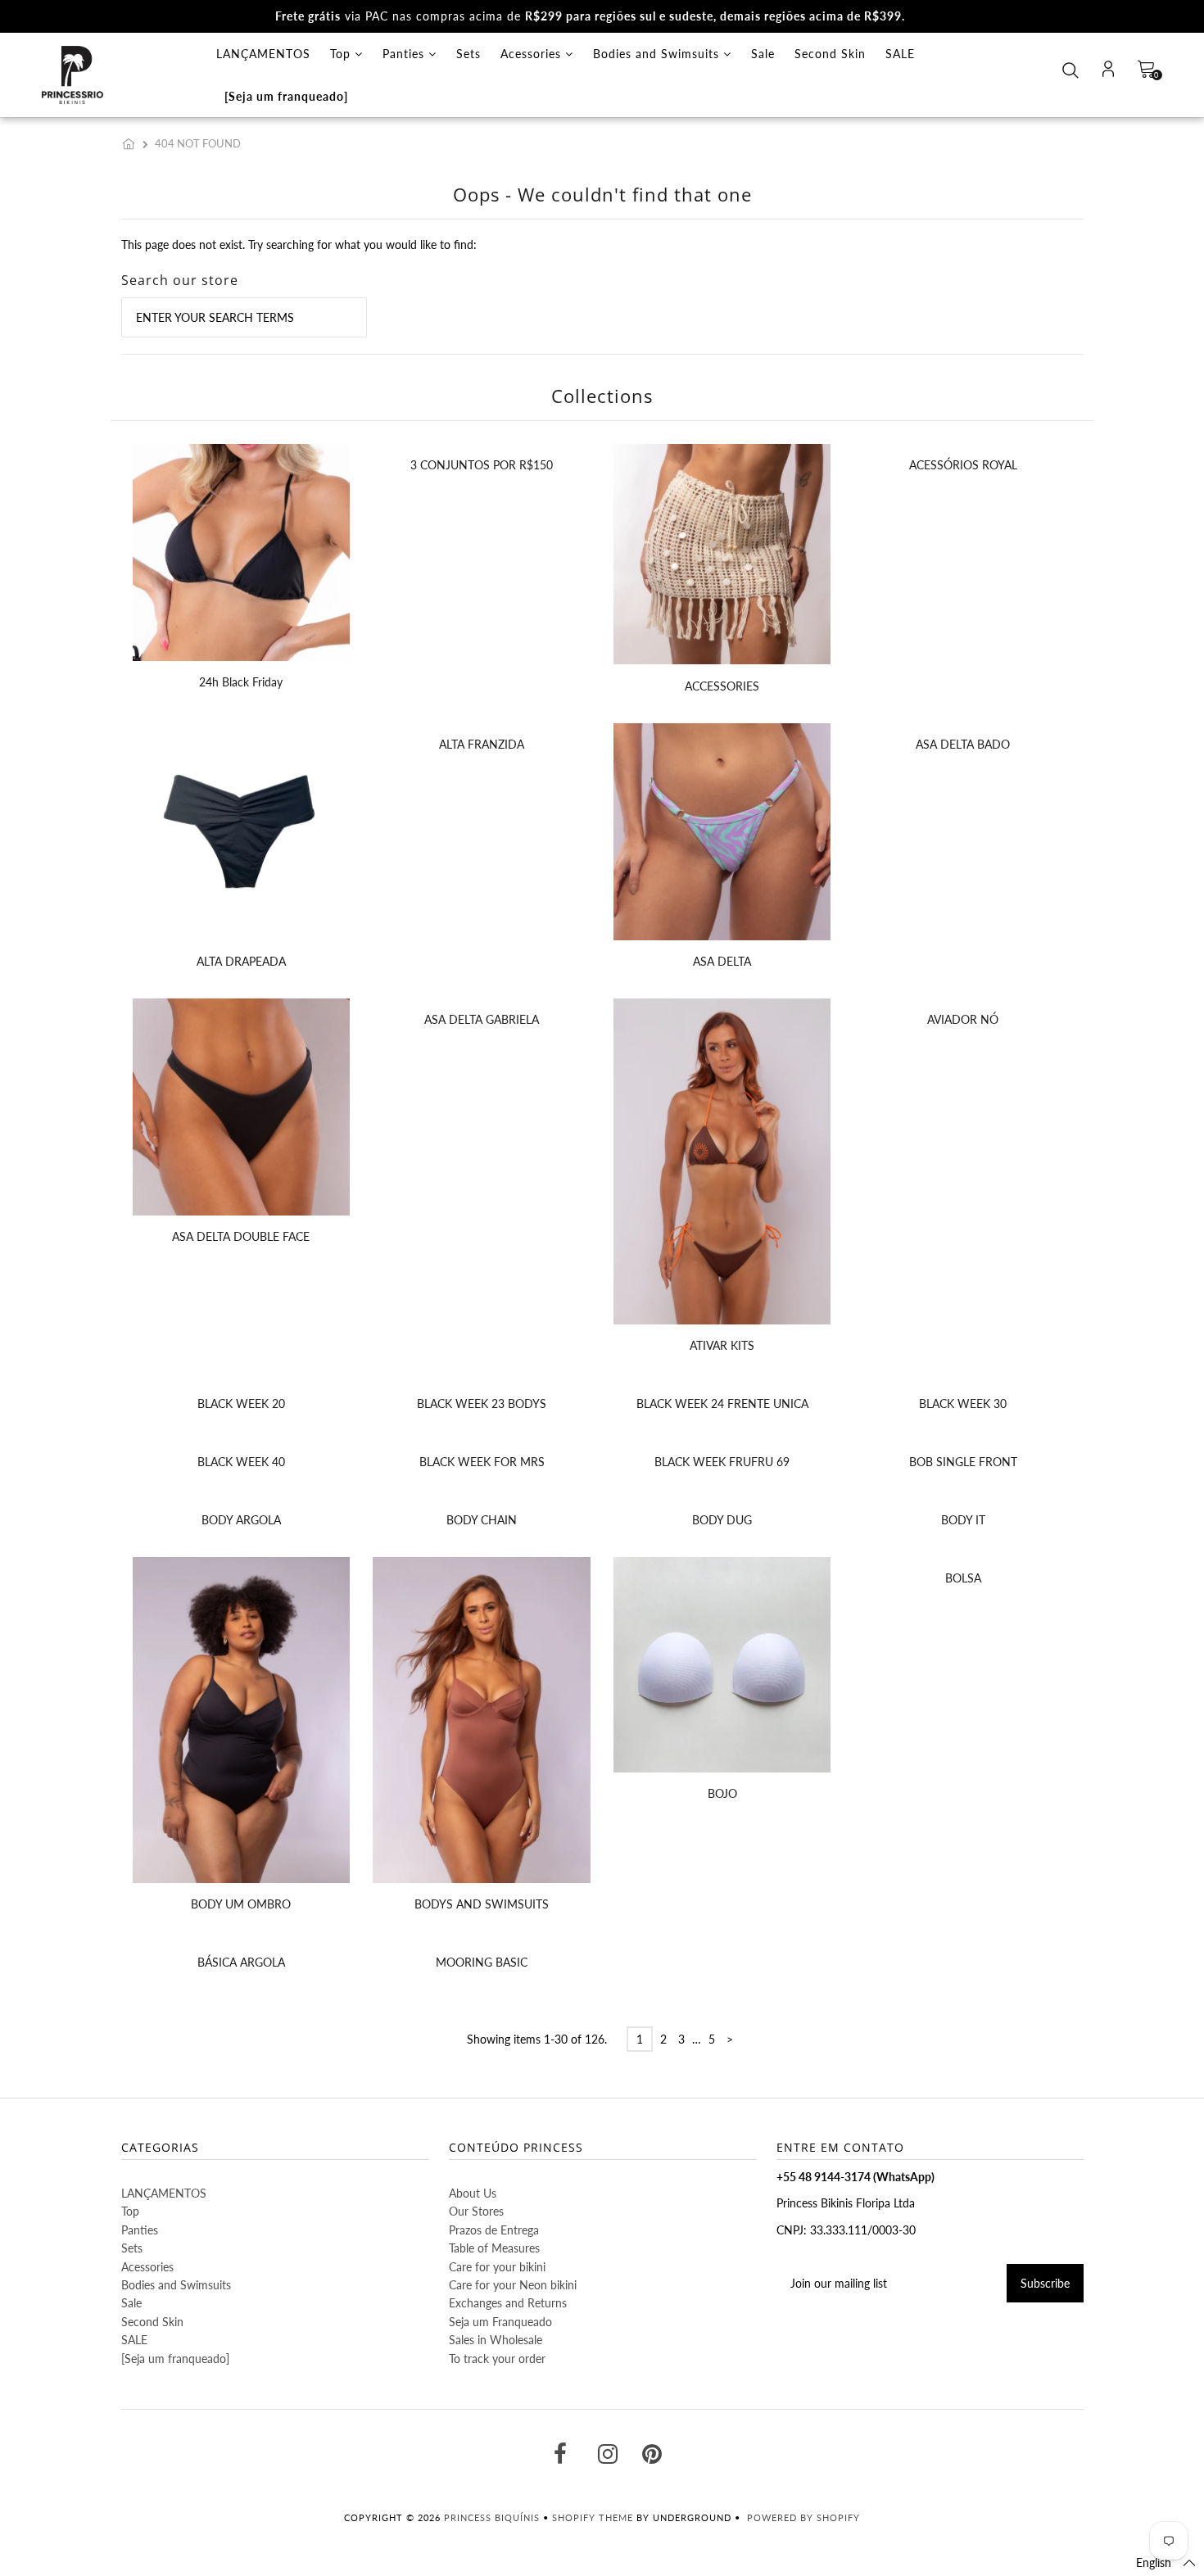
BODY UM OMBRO (241, 1904)
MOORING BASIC (482, 1962)
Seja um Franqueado (500, 2322)
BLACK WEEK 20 (241, 1403)
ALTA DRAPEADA (241, 961)
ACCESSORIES (722, 686)
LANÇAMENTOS (263, 54)
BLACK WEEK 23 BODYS (482, 1403)
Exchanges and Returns (508, 2303)
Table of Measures (494, 2248)
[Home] (132, 143)
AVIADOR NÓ (963, 1019)
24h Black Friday (241, 682)
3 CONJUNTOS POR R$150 (482, 465)
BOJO (722, 1793)
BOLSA (963, 1578)
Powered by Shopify (803, 2517)
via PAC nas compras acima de (590, 16)
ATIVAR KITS (722, 1345)
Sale (763, 54)
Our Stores (476, 2211)
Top (342, 54)
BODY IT (963, 1520)
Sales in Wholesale (496, 2340)
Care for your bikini (497, 2267)
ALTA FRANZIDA (482, 744)
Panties (405, 54)
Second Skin (830, 54)
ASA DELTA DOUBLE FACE (241, 1236)
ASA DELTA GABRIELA (482, 1019)
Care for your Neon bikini (513, 2285)
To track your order (497, 2359)
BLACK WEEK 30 (963, 1403)
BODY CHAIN (482, 1520)
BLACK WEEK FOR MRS (482, 1462)
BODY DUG (722, 1520)
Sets (468, 54)
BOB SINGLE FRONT (963, 1462)
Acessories (533, 54)
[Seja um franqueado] (286, 96)
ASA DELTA (722, 961)
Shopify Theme (593, 2517)
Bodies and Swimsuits (658, 54)
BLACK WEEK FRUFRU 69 (722, 1462)
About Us (473, 2193)
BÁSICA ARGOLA (241, 1962)
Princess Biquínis (492, 2517)
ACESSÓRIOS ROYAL (963, 465)
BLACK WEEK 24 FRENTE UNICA (722, 1403)
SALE (900, 54)
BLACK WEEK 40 (241, 1462)
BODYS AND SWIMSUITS (482, 1904)
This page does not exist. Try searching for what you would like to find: (299, 244)
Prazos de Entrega (494, 2230)
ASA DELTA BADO (963, 744)
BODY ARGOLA (241, 1520)
